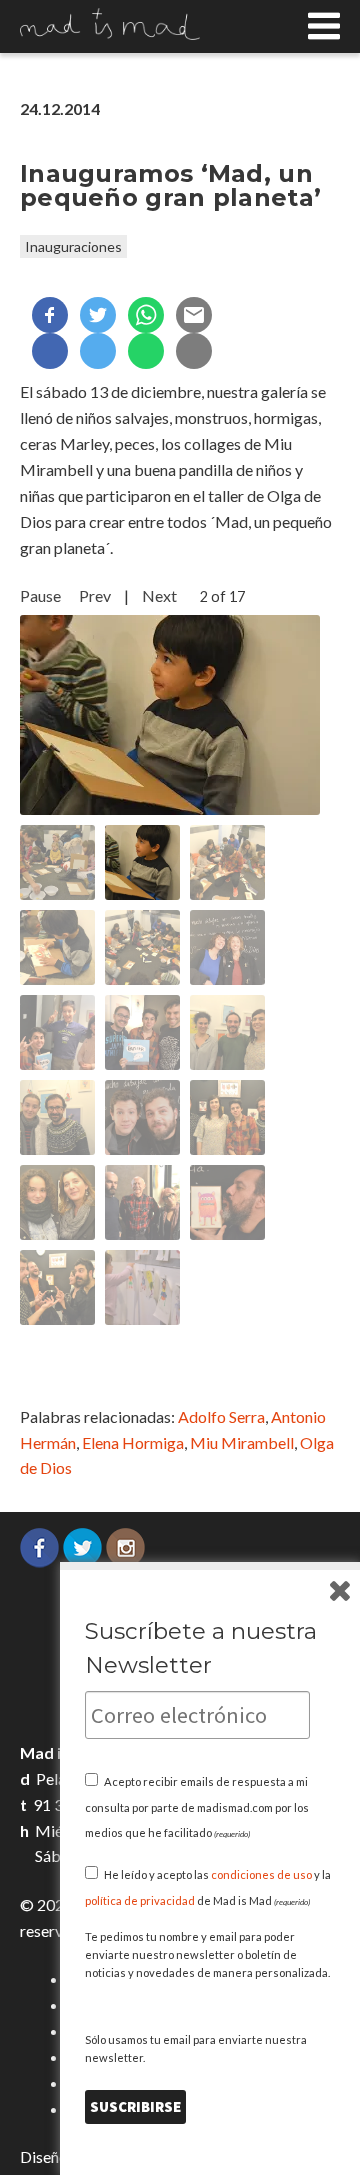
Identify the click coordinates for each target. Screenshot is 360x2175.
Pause (40, 595)
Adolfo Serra (221, 1416)
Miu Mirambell (242, 1442)
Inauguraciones (73, 246)
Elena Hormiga (133, 1442)
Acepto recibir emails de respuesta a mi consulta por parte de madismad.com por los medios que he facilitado (197, 1807)
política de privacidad (140, 1900)
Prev (95, 595)
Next (159, 595)
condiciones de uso (261, 1874)
